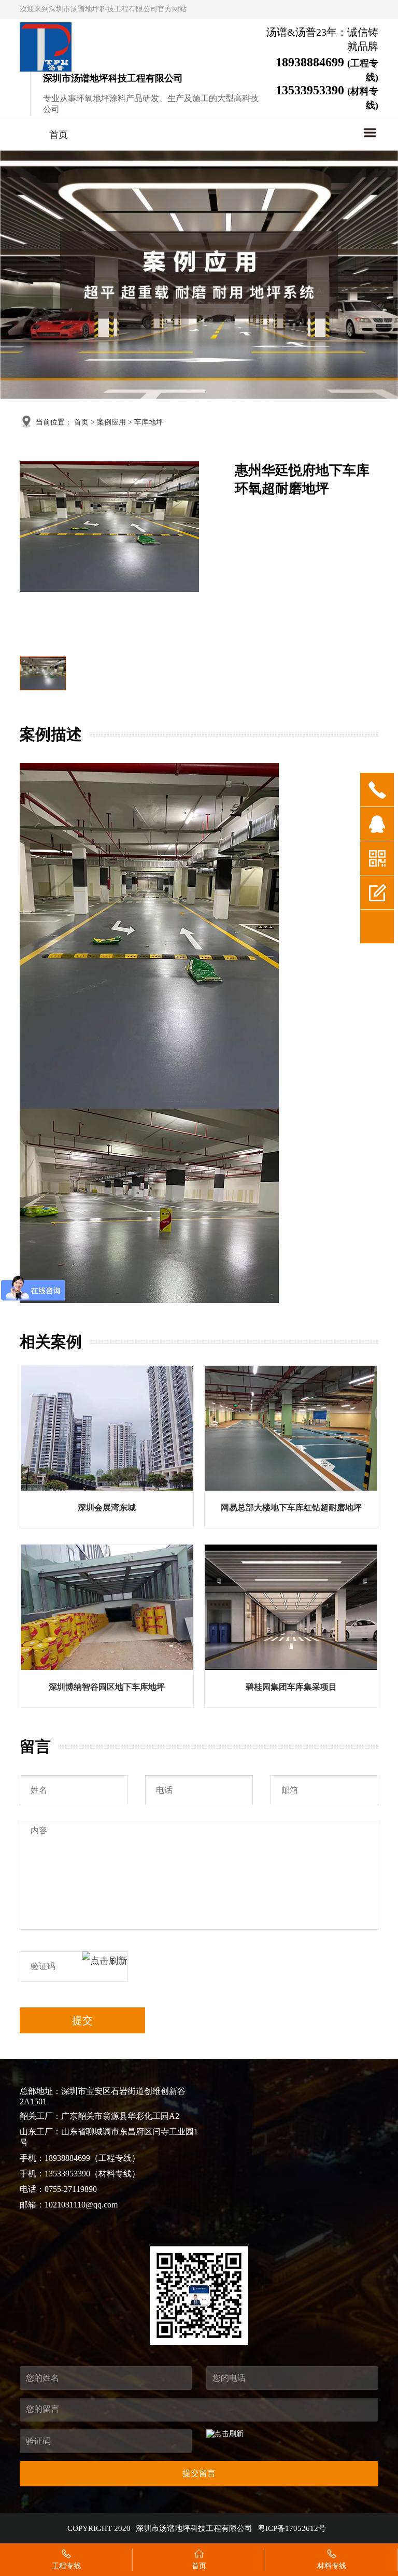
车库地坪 (149, 422)
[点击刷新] (105, 1966)
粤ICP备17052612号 (292, 2528)
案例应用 (111, 422)
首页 (59, 135)
